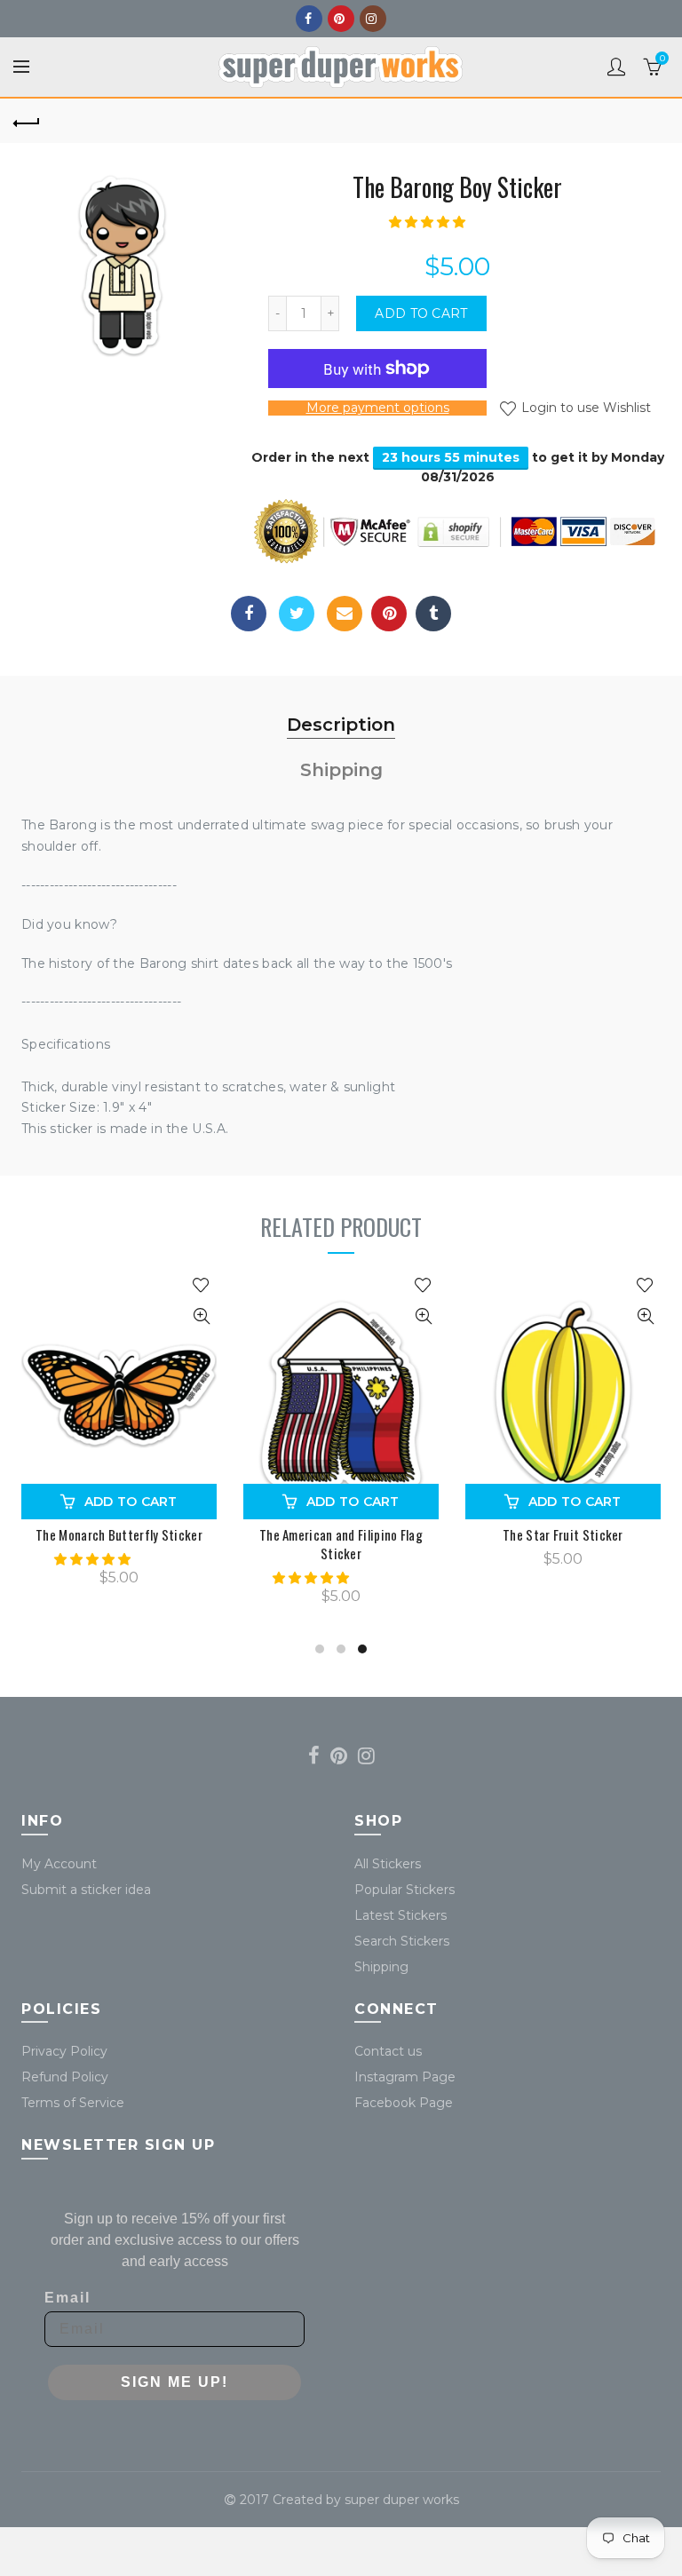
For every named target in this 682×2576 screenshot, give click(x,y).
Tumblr (433, 614)
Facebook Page (404, 2103)
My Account (59, 1864)
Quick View (201, 1316)
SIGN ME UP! (174, 2382)
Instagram (373, 19)
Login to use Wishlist (584, 408)
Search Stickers (402, 1941)
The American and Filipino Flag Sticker (341, 1544)
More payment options (378, 408)
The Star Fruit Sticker (563, 1535)
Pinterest (341, 19)
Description (341, 725)
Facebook (309, 19)
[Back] (27, 121)
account (616, 67)
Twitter (297, 614)
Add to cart (421, 313)
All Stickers (388, 1864)
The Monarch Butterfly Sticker (119, 1535)
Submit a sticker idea (86, 1890)
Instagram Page (405, 2077)
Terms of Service (73, 2103)
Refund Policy (65, 2077)
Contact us (388, 2051)
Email (345, 614)
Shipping (341, 770)
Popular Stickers (404, 1890)
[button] (429, 222)
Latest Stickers (400, 1915)
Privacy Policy (64, 2051)
